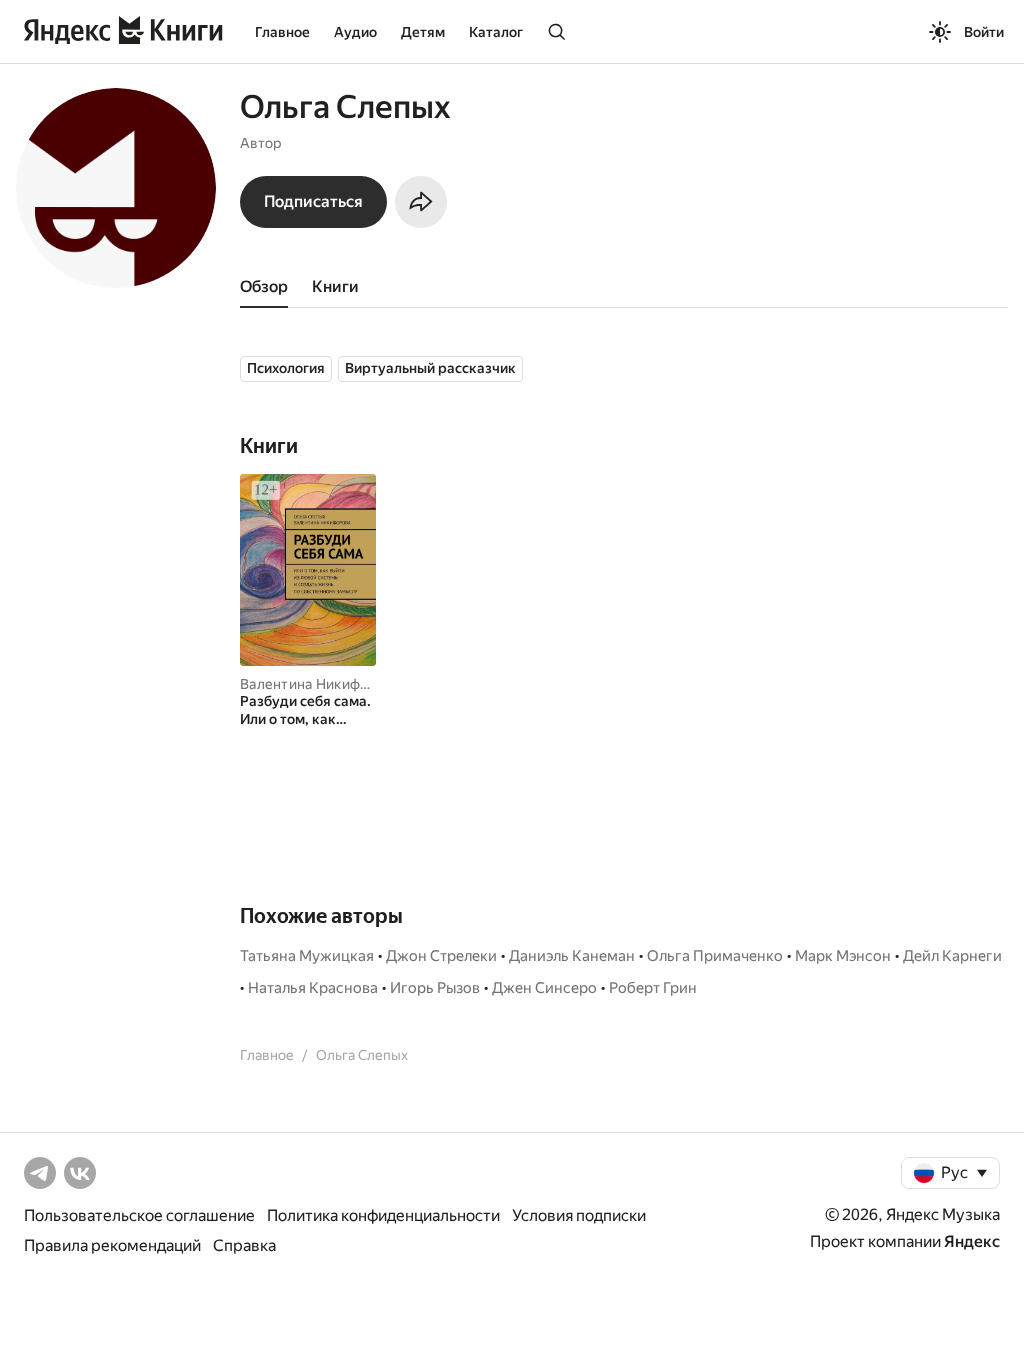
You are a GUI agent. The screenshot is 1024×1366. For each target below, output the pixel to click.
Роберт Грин (653, 988)
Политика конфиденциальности (383, 1215)
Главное (282, 32)
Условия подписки (579, 1215)
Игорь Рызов (435, 988)
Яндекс (972, 1241)
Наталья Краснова (313, 988)
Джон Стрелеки (441, 956)
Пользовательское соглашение (139, 1215)
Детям (423, 32)
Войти (984, 32)
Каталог (496, 32)
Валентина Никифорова (320, 684)
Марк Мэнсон (843, 956)
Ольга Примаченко (715, 956)
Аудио (355, 32)
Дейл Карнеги (952, 956)
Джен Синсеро (544, 988)
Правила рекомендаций (112, 1245)
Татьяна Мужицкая (307, 956)
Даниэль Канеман (572, 956)
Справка (244, 1245)
